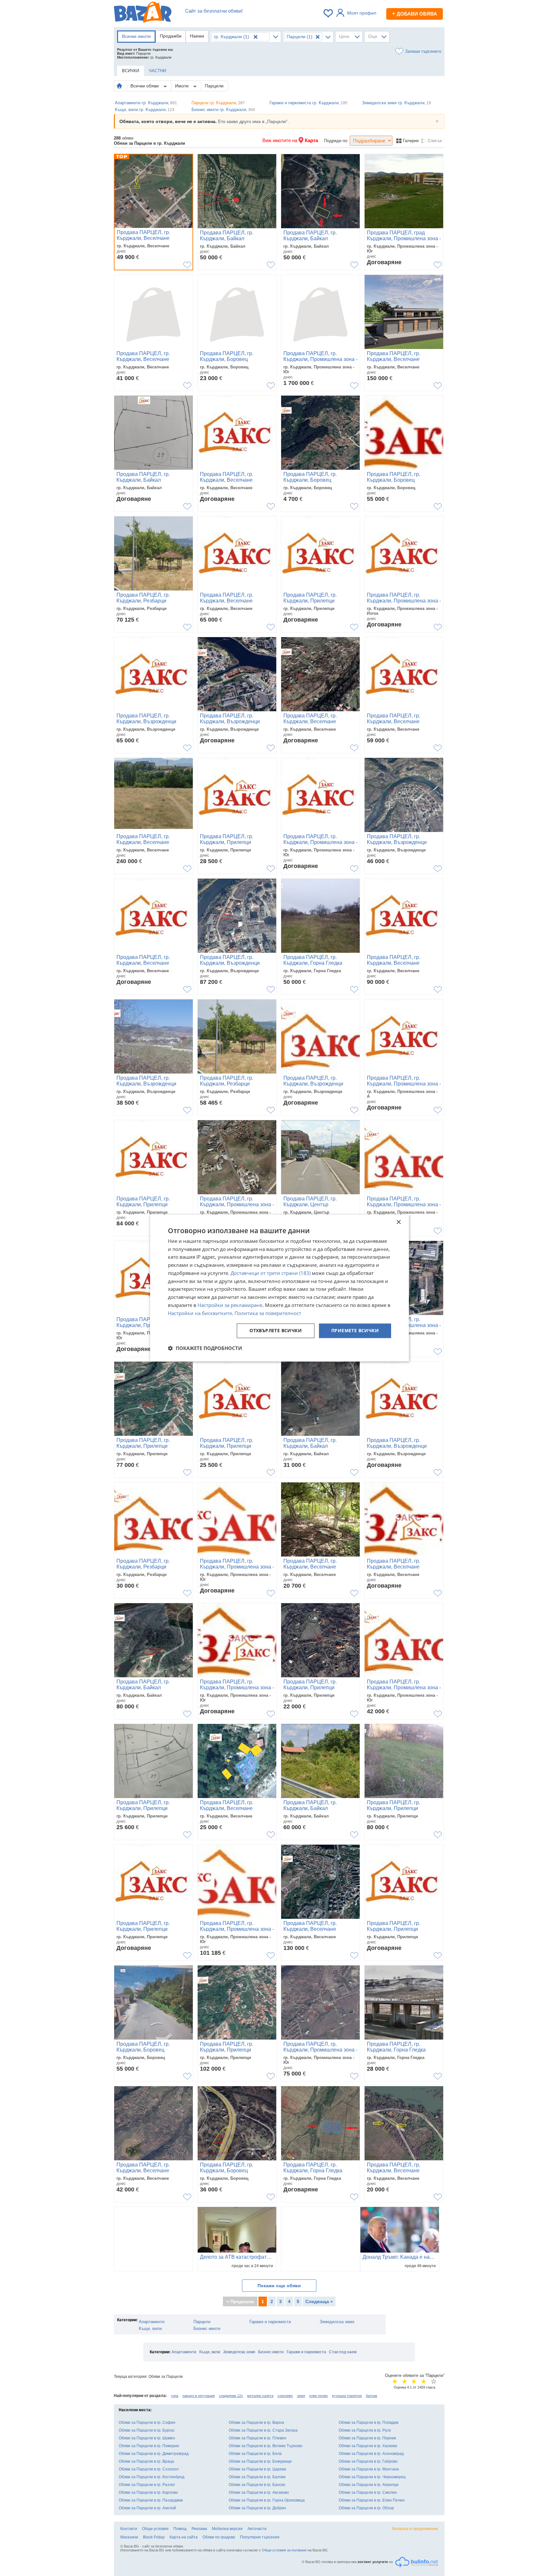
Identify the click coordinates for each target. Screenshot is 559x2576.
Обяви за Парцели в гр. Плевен (258, 2438)
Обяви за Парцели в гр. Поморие (149, 2446)
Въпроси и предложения (415, 2529)
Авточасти (257, 2529)
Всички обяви (145, 86)
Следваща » (319, 2301)
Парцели (214, 86)
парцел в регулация (199, 2396)
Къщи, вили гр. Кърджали (145, 110)
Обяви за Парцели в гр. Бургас (147, 2430)
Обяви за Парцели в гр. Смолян (368, 2492)
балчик (372, 2396)
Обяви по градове (219, 2537)
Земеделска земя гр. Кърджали (396, 103)
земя (301, 2396)
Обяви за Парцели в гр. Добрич (257, 2508)
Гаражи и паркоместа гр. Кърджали (308, 103)
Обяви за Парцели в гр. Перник (367, 2438)
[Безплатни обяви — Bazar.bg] (143, 13)
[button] (205, 1348)
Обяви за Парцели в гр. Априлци (369, 2485)
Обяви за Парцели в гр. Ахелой (147, 2508)
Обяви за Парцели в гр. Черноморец (372, 2477)
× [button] (398, 1222)
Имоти (182, 86)
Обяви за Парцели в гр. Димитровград (154, 2454)
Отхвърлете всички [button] (276, 1331)
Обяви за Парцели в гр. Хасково (368, 2446)
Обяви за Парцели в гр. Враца (146, 2461)
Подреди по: (336, 141)
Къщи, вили (150, 2329)
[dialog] (279, 1288)
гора (175, 2396)
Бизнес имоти (207, 2329)
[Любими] (329, 13)
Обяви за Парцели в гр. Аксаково (259, 2492)
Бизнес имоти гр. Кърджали (223, 110)
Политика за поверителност (268, 1313)
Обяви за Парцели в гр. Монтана (369, 2469)
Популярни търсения (260, 2537)
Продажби (171, 36)
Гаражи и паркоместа (270, 2322)
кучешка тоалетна (347, 2396)
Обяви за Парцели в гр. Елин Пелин (372, 2500)
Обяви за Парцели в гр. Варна (256, 2423)
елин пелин (318, 2396)
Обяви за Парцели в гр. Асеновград (371, 2454)
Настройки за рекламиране (230, 1305)
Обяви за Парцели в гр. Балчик (257, 2477)
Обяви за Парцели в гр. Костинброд (152, 2477)
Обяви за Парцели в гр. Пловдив (368, 2423)
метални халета (260, 2396)
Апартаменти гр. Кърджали (146, 103)
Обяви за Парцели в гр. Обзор (366, 2508)
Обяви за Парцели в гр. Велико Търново (266, 2446)
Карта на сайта (184, 2537)
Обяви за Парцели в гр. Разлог (147, 2485)
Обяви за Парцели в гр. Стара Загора (263, 2430)
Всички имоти (136, 36)
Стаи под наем (343, 2352)
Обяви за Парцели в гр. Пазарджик (151, 2500)
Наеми (197, 36)
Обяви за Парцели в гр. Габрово (368, 2461)
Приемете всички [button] (355, 1331)
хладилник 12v (231, 2396)
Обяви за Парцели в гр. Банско (257, 2485)
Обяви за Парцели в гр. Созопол (149, 2469)
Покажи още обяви (279, 2286)
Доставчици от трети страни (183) (271, 1273)
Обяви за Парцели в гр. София (147, 2423)
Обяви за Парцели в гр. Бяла (255, 2454)
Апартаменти (152, 2322)
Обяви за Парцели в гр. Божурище (260, 2461)
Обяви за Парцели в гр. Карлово (148, 2492)
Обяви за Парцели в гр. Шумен (147, 2438)
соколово (285, 2396)
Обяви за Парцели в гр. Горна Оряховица (267, 2500)
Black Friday (154, 2537)
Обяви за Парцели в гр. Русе (365, 2430)
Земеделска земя (337, 2322)
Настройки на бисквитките (200, 1313)
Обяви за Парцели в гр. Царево (258, 2469)
